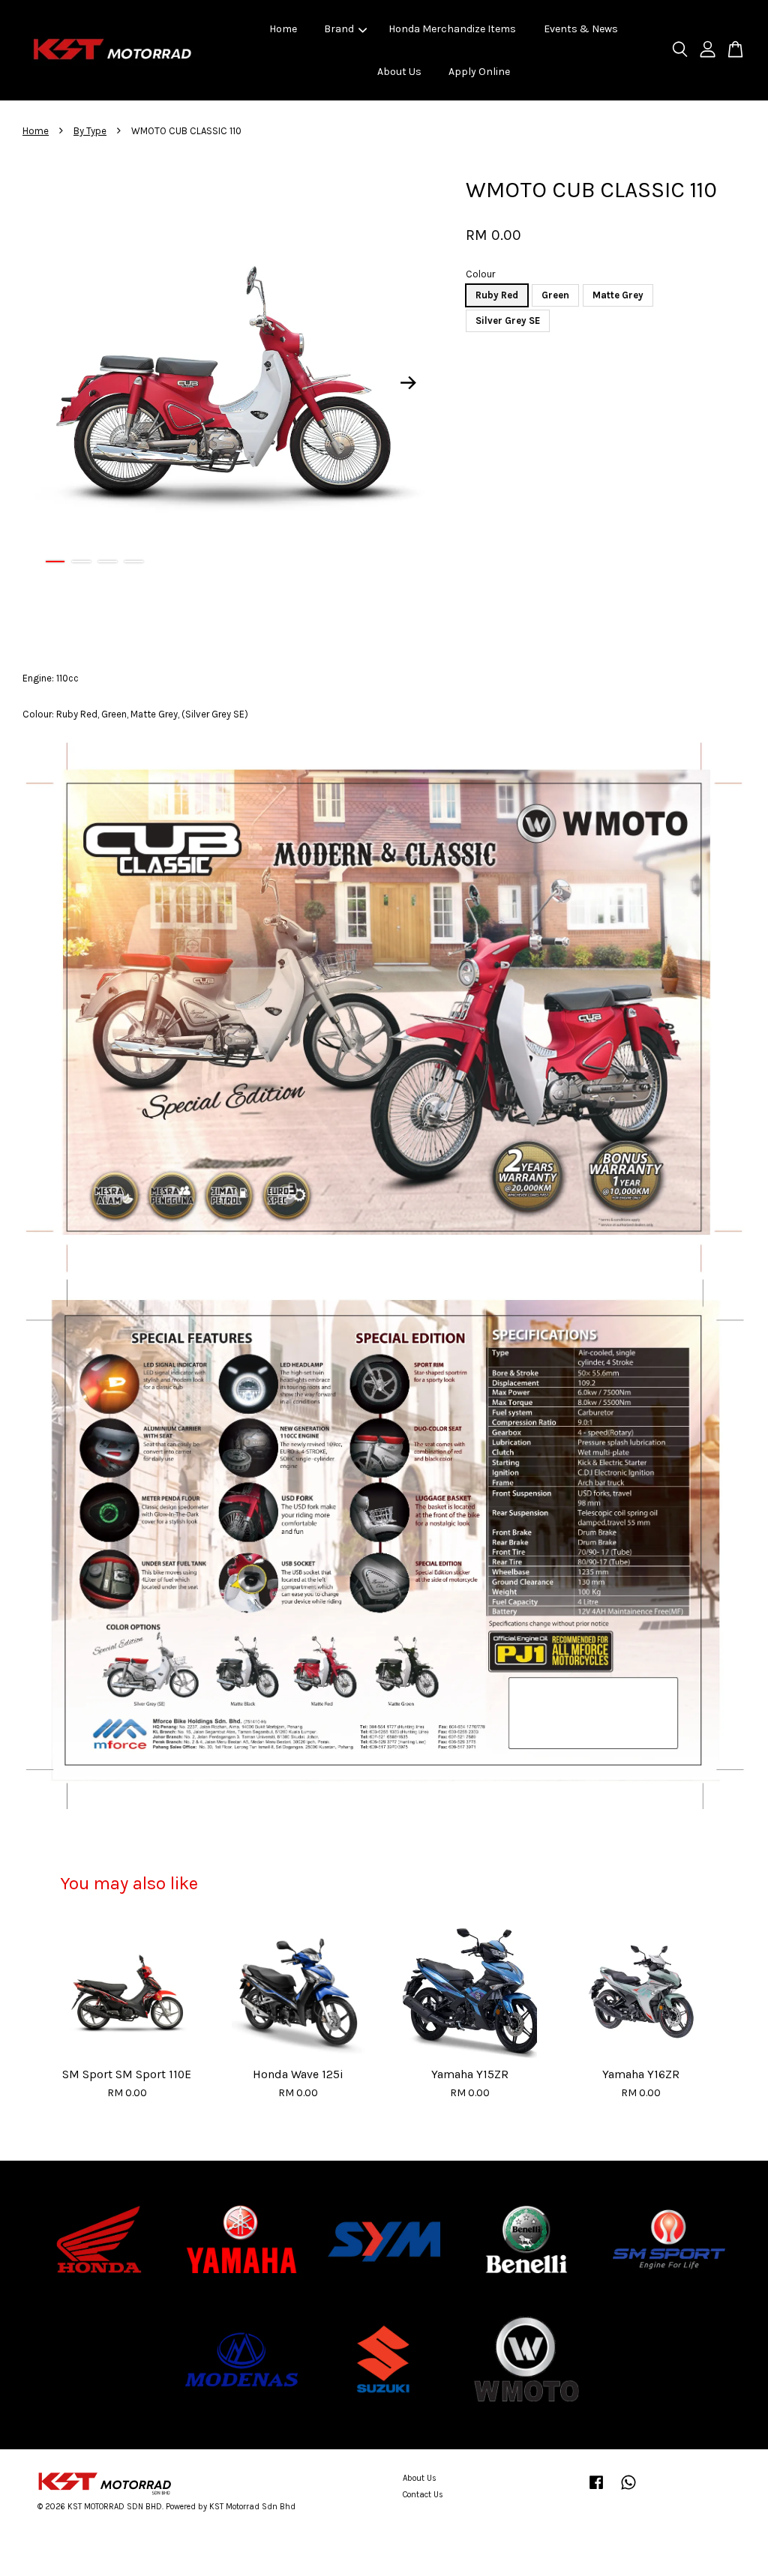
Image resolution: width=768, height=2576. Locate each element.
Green (555, 295)
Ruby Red (497, 295)
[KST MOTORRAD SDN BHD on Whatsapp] (628, 2490)
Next (408, 382)
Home (283, 29)
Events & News (581, 29)
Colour (480, 274)
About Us (399, 72)
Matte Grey (618, 295)
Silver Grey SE (508, 321)
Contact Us (423, 2495)
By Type (90, 131)
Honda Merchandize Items (452, 29)
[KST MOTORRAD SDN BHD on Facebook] (596, 2490)
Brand (339, 29)
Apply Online (479, 72)
